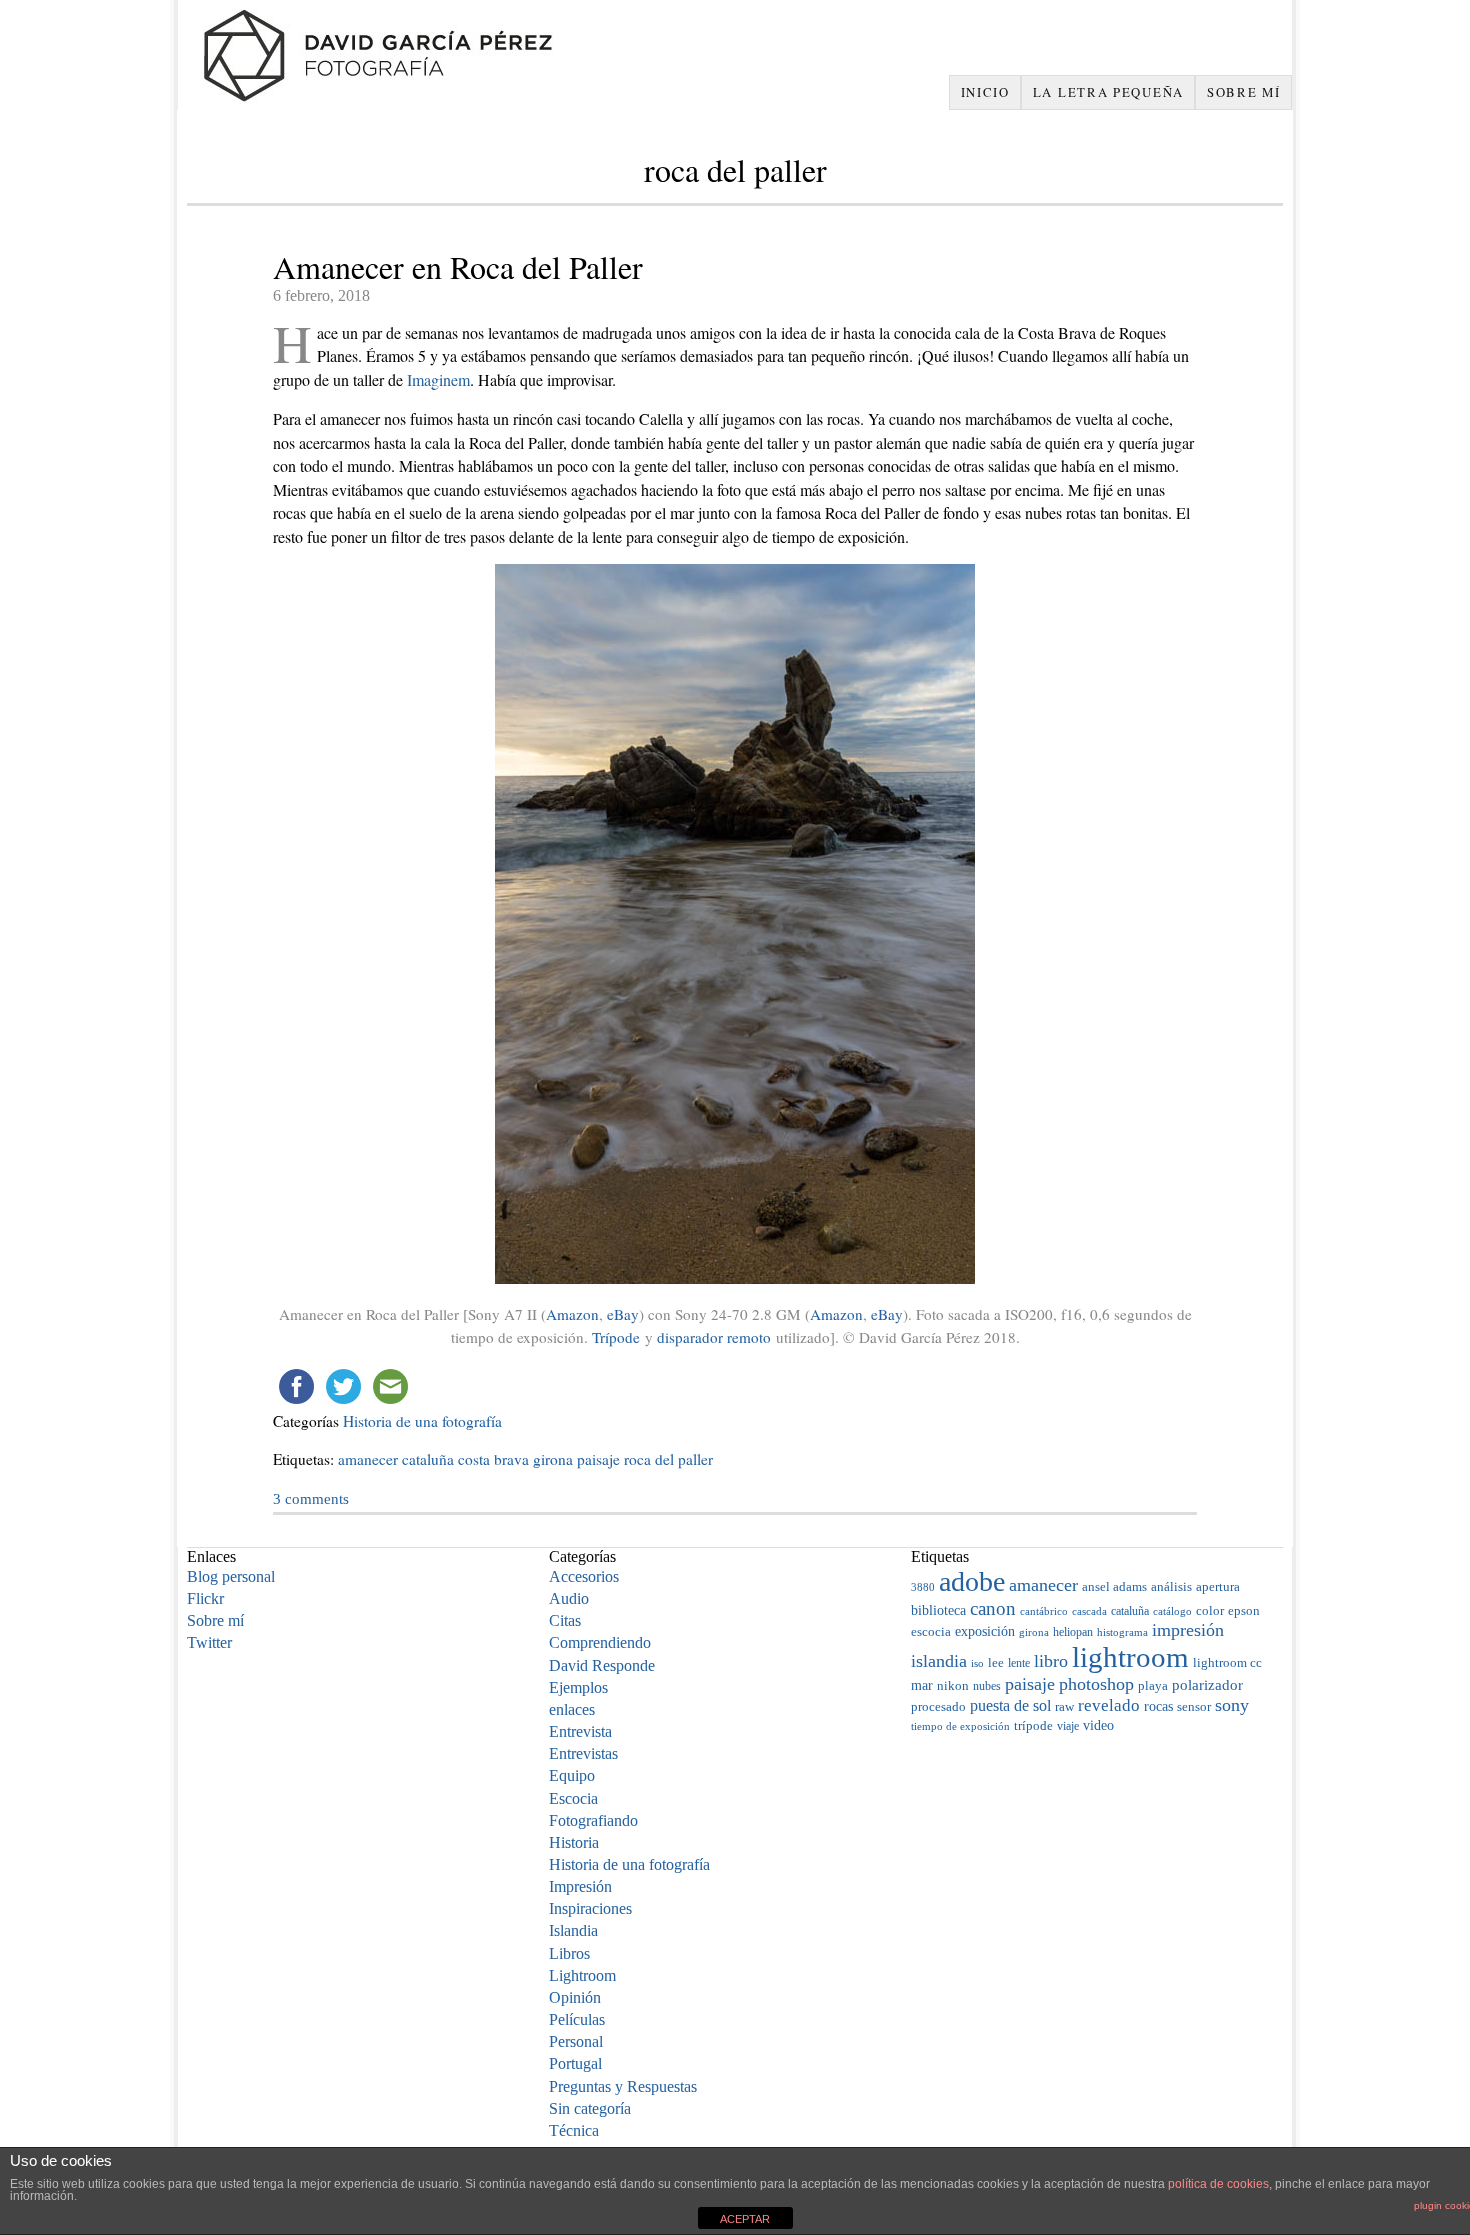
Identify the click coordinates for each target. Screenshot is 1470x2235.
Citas (565, 1620)
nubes (987, 1686)
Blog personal (231, 1576)
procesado (938, 1707)
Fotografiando (593, 1820)
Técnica (574, 2130)
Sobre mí (1244, 92)
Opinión (575, 1997)
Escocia (573, 1798)
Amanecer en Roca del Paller (458, 266)
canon (993, 1608)
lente (1019, 1663)
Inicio (985, 92)
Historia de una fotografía (422, 1421)
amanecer (368, 1459)
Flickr (205, 1598)
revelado (1109, 1705)
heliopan (1073, 1632)
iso (977, 1663)
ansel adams (1114, 1587)
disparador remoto (714, 1337)
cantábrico (1044, 1611)
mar (922, 1685)
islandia (939, 1661)
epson (1244, 1611)
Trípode (616, 1337)
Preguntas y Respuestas (623, 2086)
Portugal (575, 2063)
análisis (1171, 1587)
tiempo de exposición (960, 1726)
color (1210, 1610)
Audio (569, 1598)
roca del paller (668, 1459)
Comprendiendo (600, 1642)
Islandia (573, 1930)
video (1098, 1725)
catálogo (1172, 1611)
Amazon (572, 1314)
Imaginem (438, 379)
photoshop (1096, 1684)
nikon (953, 1685)
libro (1051, 1661)
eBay (623, 1314)
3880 (923, 1587)
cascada (1089, 1611)
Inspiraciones (590, 1908)
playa (1153, 1686)
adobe (972, 1581)
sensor (1194, 1707)
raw (1064, 1706)
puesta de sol (1010, 1705)
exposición (985, 1631)
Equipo (572, 1775)
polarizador (1207, 1684)
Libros (569, 1953)
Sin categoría (590, 2108)
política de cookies (1218, 2184)
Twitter (209, 1642)
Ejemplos (578, 1687)
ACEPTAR (745, 2219)
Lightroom (582, 1975)
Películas (577, 2019)
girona (553, 1459)
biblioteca (938, 1610)
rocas (1158, 1706)
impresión (1188, 1630)
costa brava (493, 1459)
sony (1232, 1705)
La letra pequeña (1108, 92)
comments (311, 1498)
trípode (1033, 1725)
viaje (1068, 1726)
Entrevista (580, 1731)
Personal (576, 2041)
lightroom (1130, 1657)
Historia (574, 1842)
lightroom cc (1227, 1663)
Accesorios (584, 1576)
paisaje (598, 1459)
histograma (1122, 1632)
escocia (931, 1631)
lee (996, 1663)
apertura (1218, 1587)
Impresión (580, 1886)
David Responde (602, 1665)
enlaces (572, 1709)
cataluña (428, 1459)
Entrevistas (583, 1753)
